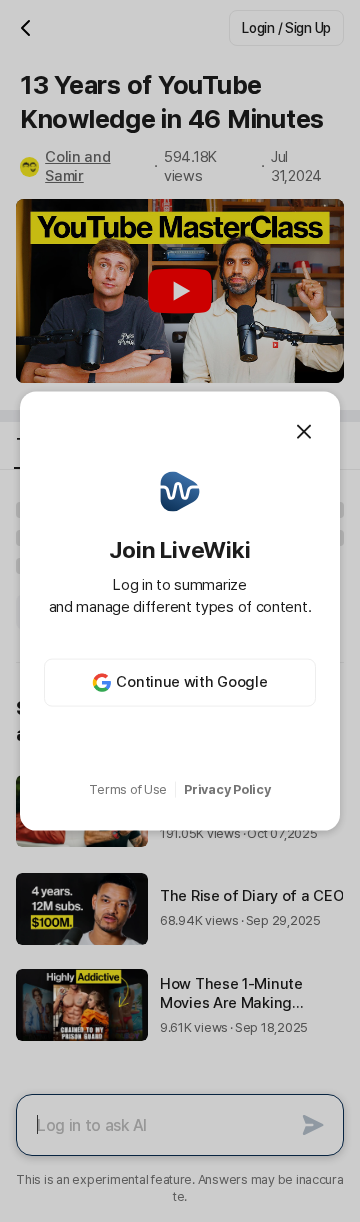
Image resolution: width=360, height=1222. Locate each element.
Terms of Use (128, 789)
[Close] (304, 432)
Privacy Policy (227, 789)
